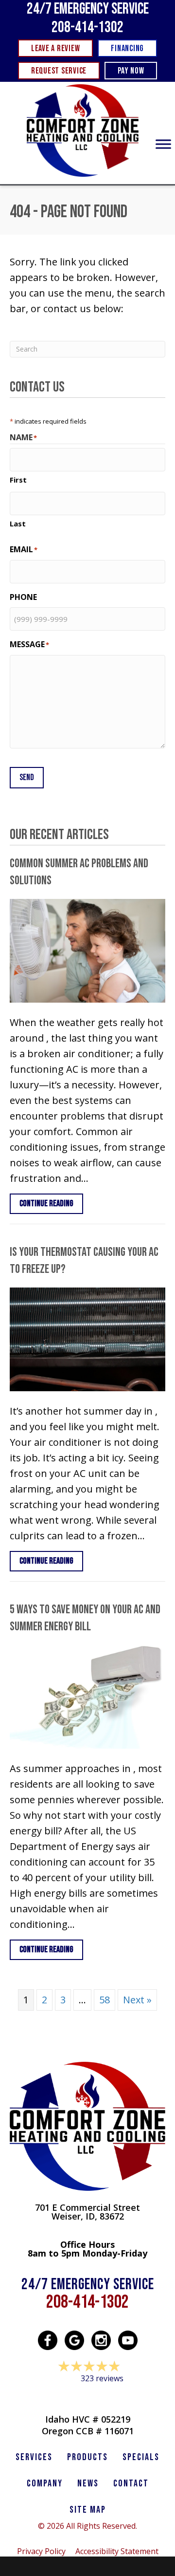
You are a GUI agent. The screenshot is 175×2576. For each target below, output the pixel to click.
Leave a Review (87, 2397)
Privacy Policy (41, 2551)
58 (105, 2000)
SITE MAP (88, 2510)
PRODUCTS (87, 2457)
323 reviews (102, 2378)
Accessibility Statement (117, 2551)
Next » (137, 2000)
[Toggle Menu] (163, 144)
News (88, 2483)
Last (18, 523)
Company (45, 2483)
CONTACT (131, 2483)
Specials (141, 2457)
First (18, 480)
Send (27, 777)
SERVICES (34, 2457)
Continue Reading (51, 1203)
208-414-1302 (87, 28)
